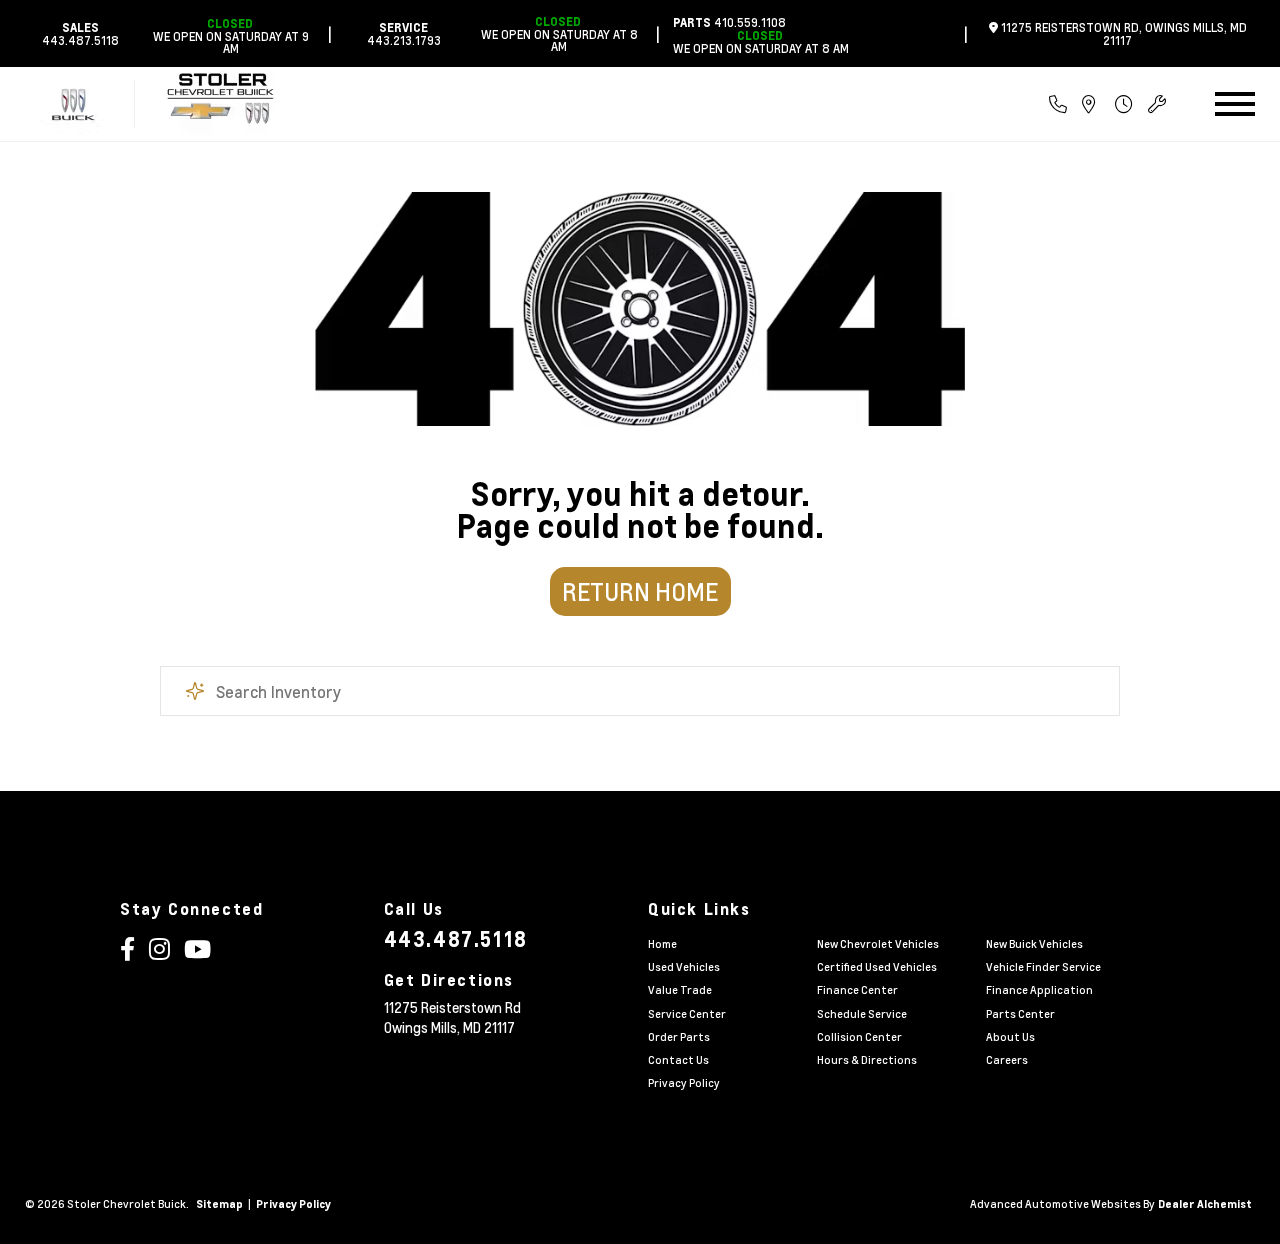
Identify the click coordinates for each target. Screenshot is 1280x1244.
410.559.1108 (729, 22)
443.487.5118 (80, 33)
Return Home (640, 591)
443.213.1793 (404, 33)
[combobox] (640, 691)
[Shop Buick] (73, 104)
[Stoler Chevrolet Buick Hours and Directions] (1110, 104)
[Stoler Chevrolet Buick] (223, 104)
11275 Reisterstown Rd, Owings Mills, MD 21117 (1122, 33)
